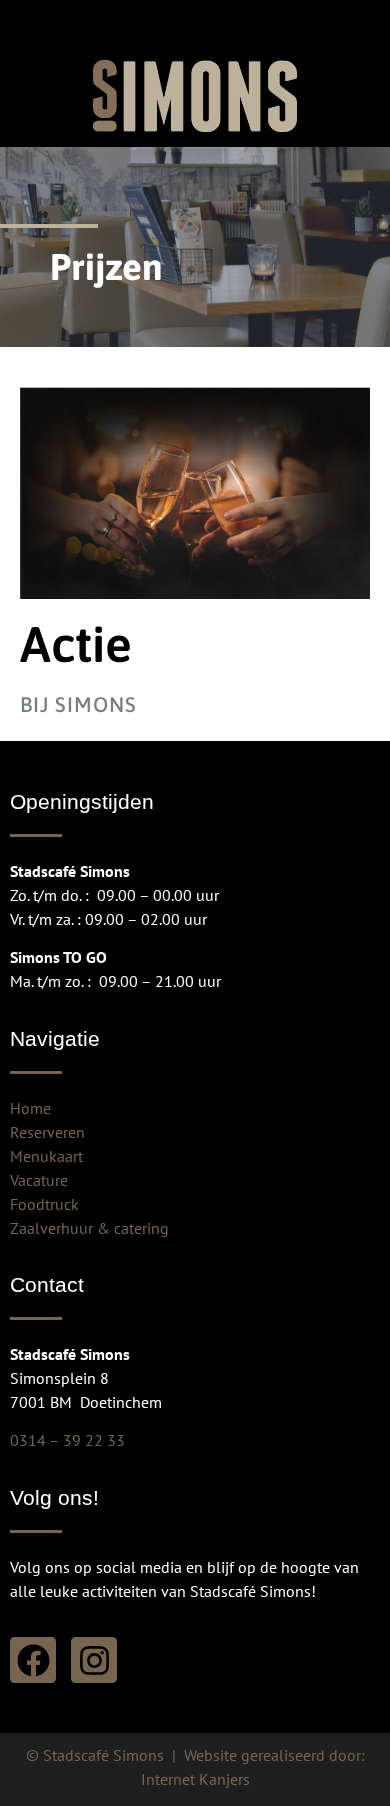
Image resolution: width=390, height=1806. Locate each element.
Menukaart (46, 1156)
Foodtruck (44, 1204)
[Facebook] (33, 1660)
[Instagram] (94, 1660)
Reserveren (47, 1132)
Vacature (39, 1180)
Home (30, 1108)
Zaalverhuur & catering (89, 1228)
